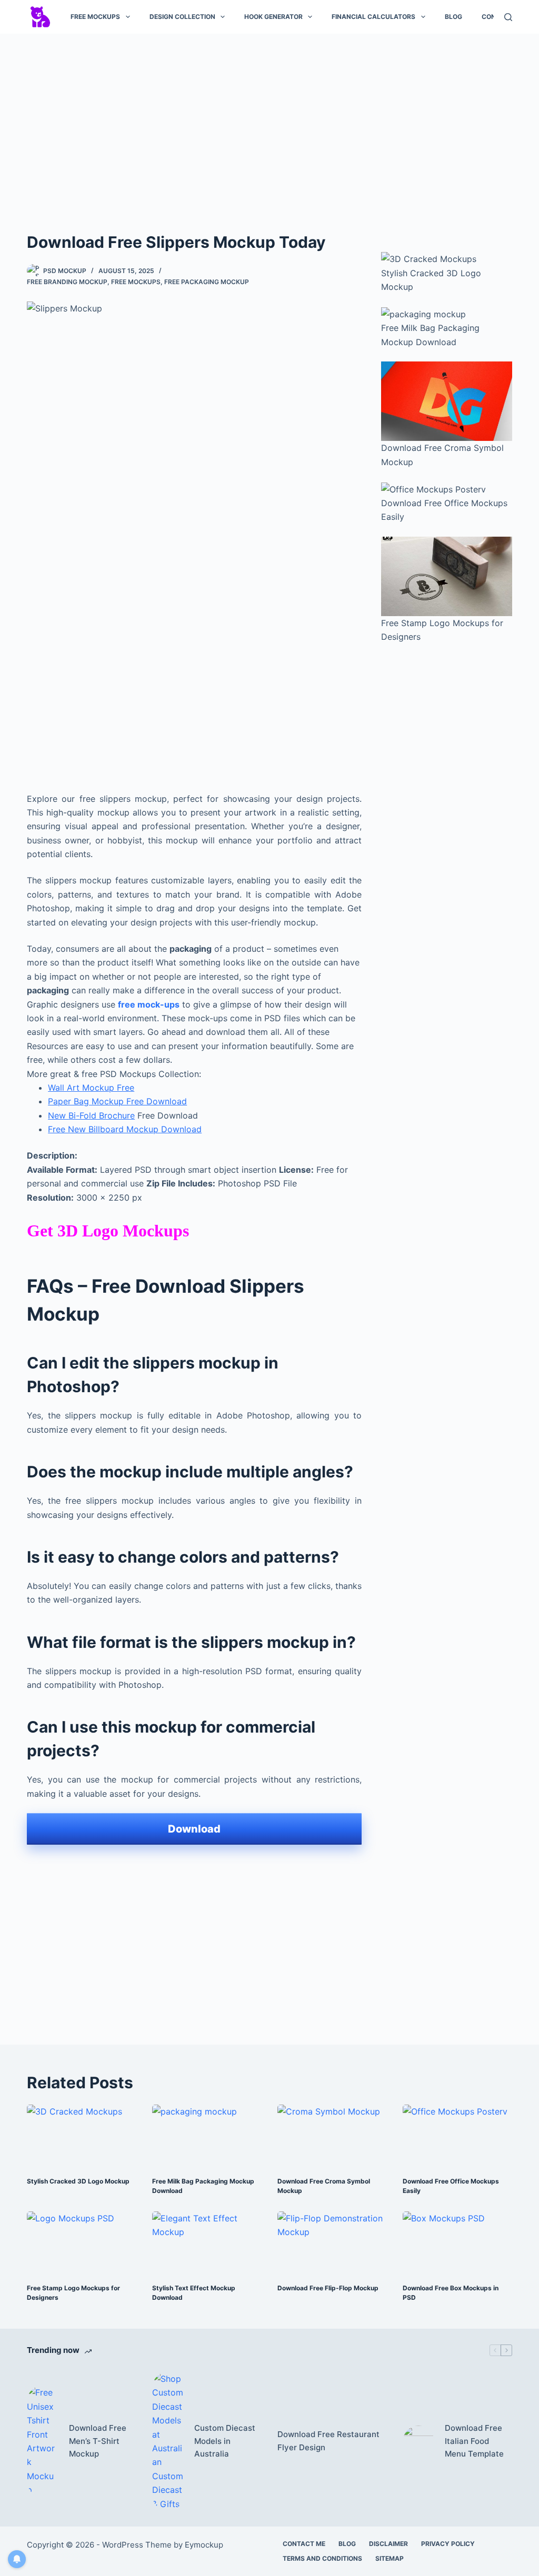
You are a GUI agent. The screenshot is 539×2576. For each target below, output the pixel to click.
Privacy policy (448, 2544)
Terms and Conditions (322, 2558)
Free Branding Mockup (67, 282)
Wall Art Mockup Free (91, 1088)
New (58, 1115)
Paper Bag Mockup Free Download (117, 1101)
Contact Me (304, 2544)
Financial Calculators (373, 17)
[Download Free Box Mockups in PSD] (457, 2242)
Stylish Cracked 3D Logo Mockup (78, 2181)
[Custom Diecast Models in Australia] (168, 2441)
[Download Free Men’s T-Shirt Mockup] (43, 2441)
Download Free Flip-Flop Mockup (328, 2288)
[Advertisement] (269, 120)
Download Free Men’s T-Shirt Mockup (98, 2441)
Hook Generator (273, 17)
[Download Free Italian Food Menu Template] (418, 2441)
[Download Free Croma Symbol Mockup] (332, 2135)
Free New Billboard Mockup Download (125, 1129)
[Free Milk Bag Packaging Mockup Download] (207, 2135)
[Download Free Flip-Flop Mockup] (332, 2242)
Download (194, 1829)
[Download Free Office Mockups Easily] (457, 2135)
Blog (453, 17)
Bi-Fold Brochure (102, 1115)
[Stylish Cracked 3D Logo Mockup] (82, 2135)
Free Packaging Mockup (207, 282)
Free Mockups (95, 17)
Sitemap (390, 2558)
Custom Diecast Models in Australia (225, 2441)
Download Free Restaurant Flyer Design (328, 2441)
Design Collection (182, 17)
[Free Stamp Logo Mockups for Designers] (82, 2242)
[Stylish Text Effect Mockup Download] (207, 2242)
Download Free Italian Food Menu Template (474, 2441)
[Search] (508, 17)
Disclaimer (388, 2544)
